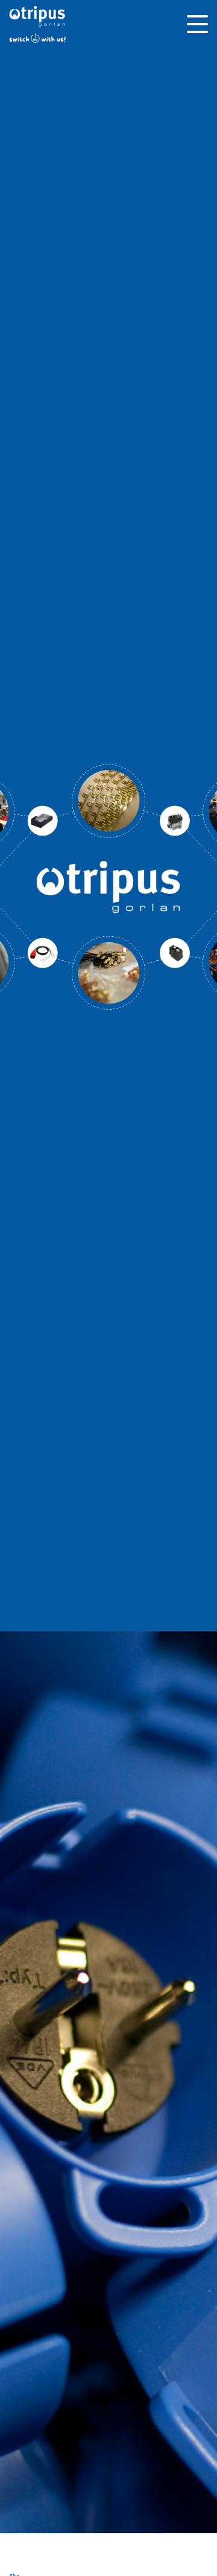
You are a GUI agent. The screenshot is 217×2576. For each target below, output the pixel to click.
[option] (108, 887)
